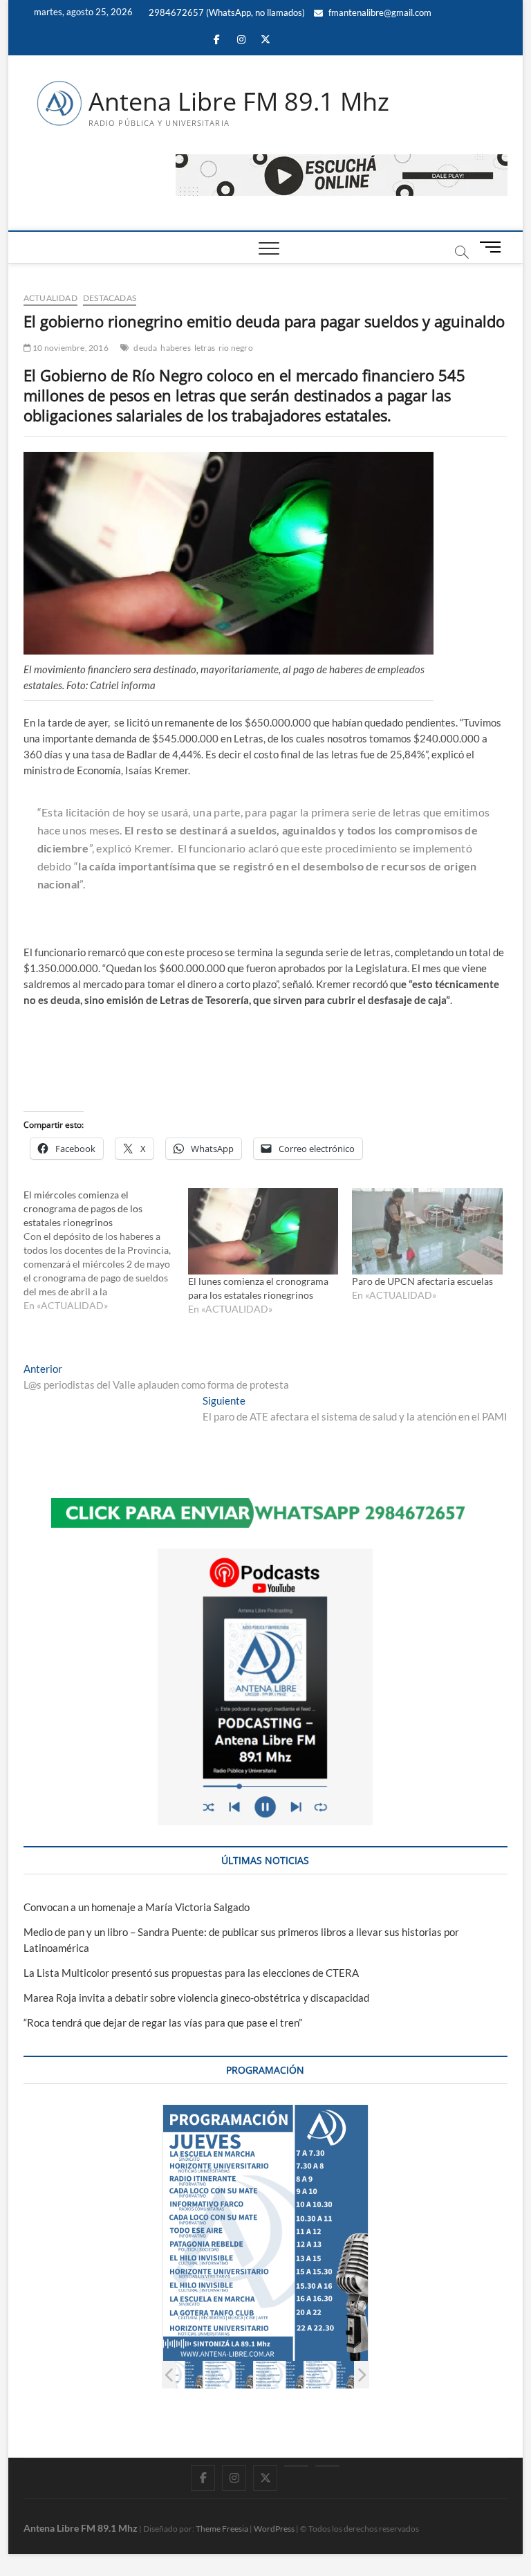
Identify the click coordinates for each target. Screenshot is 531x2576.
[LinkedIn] (296, 2466)
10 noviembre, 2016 (70, 348)
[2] (229, 2375)
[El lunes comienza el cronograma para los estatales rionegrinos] (263, 1231)
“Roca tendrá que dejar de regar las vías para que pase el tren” (163, 2022)
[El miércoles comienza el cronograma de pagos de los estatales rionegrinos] (106, 1250)
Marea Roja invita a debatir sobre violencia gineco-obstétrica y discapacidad (196, 1998)
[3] (279, 2375)
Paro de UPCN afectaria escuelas (422, 1281)
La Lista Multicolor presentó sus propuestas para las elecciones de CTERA (191, 1973)
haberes (175, 348)
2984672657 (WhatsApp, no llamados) (226, 12)
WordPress (274, 2529)
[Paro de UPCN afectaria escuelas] (427, 1231)
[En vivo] (327, 2466)
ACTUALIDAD (50, 298)
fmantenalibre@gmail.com (379, 12)
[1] (178, 2375)
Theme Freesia (222, 2529)
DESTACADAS (110, 298)
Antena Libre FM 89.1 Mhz (239, 102)
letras (205, 348)
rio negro (236, 348)
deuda (145, 348)
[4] (329, 2375)
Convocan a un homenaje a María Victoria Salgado (137, 1907)
